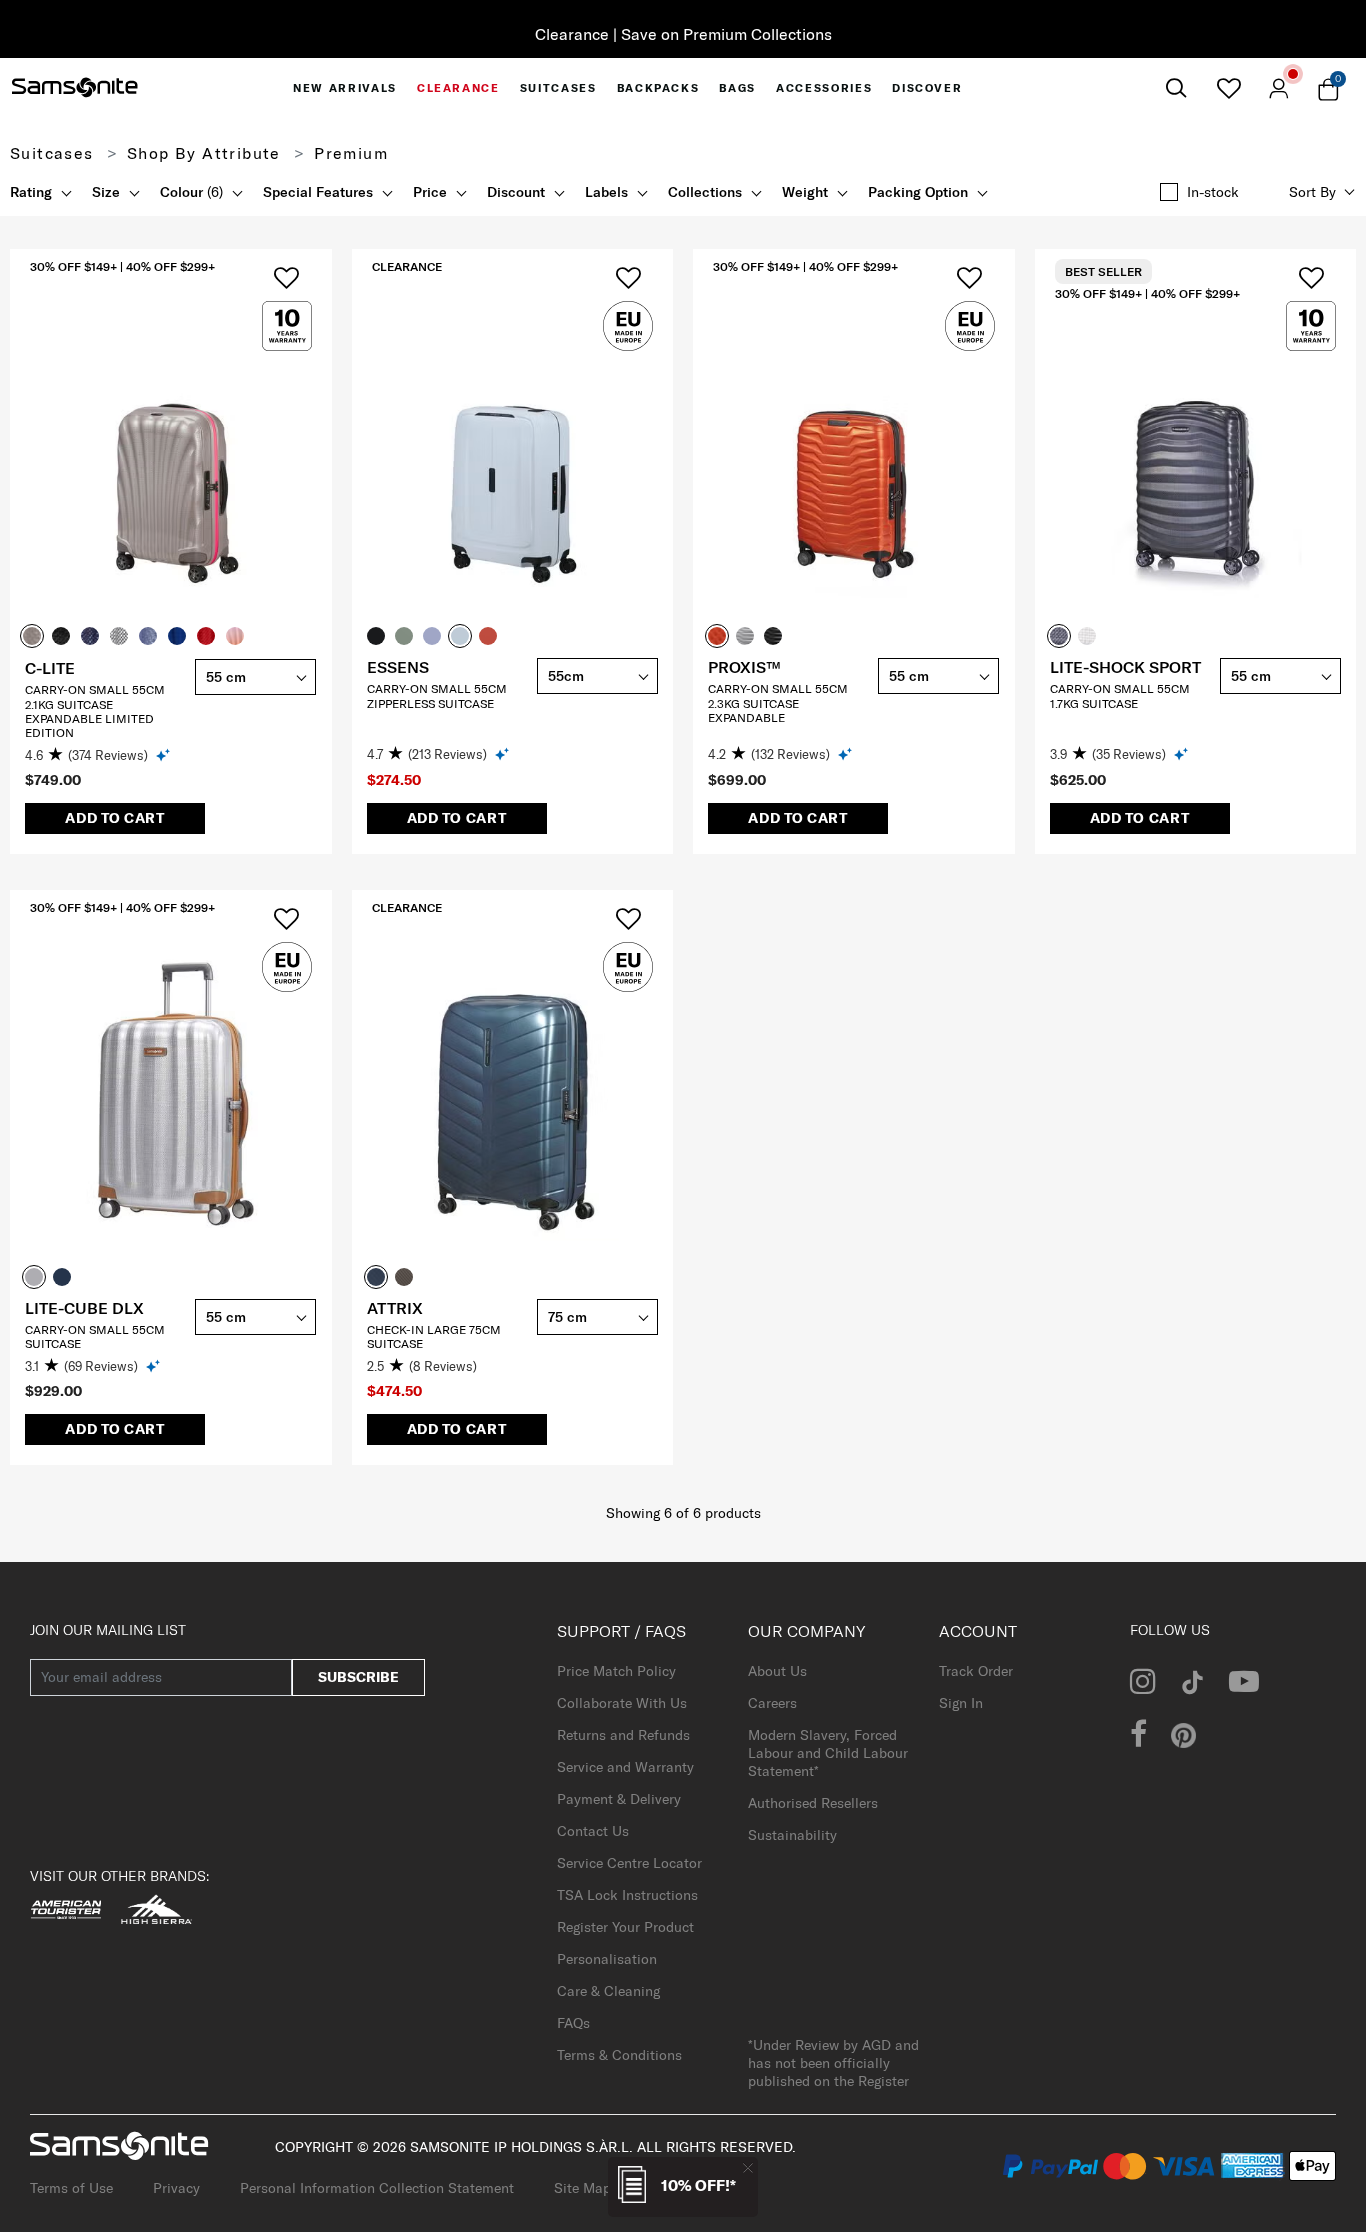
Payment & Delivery (619, 1799)
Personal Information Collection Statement (377, 2188)
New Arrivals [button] (345, 88)
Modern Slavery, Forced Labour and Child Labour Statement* (828, 1753)
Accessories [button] (824, 88)
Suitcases (52, 153)
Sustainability (792, 1835)
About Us (777, 1671)
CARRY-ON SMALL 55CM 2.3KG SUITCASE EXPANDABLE (778, 703)
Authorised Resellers (813, 1803)
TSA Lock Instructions (627, 1895)
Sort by (1312, 192)
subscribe (358, 1677)
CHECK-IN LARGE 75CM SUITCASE (434, 1336)
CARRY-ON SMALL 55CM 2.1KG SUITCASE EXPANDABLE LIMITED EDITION (95, 711)
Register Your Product (625, 1927)
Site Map (582, 2188)
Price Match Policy (616, 1671)
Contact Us (593, 1831)
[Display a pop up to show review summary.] (164, 754)
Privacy (176, 2188)
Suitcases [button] (558, 88)
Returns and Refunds (623, 1735)
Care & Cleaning (608, 1991)
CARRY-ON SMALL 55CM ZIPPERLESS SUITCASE (437, 695)
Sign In (961, 1703)
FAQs (573, 2023)
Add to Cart (115, 818)
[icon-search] (1175, 88)
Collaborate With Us (622, 1703)
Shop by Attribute (204, 153)
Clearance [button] (458, 88)
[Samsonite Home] (75, 88)
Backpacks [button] (658, 88)
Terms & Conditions (619, 2055)
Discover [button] (927, 88)
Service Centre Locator (629, 1863)
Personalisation (607, 1959)
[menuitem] (345, 88)
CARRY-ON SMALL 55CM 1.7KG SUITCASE (1120, 695)
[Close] (748, 2167)
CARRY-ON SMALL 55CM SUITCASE (95, 1336)
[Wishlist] (1228, 88)
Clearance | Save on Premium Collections (683, 34)
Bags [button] (737, 88)
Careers (772, 1703)
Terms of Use (71, 2188)
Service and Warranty (625, 1767)
